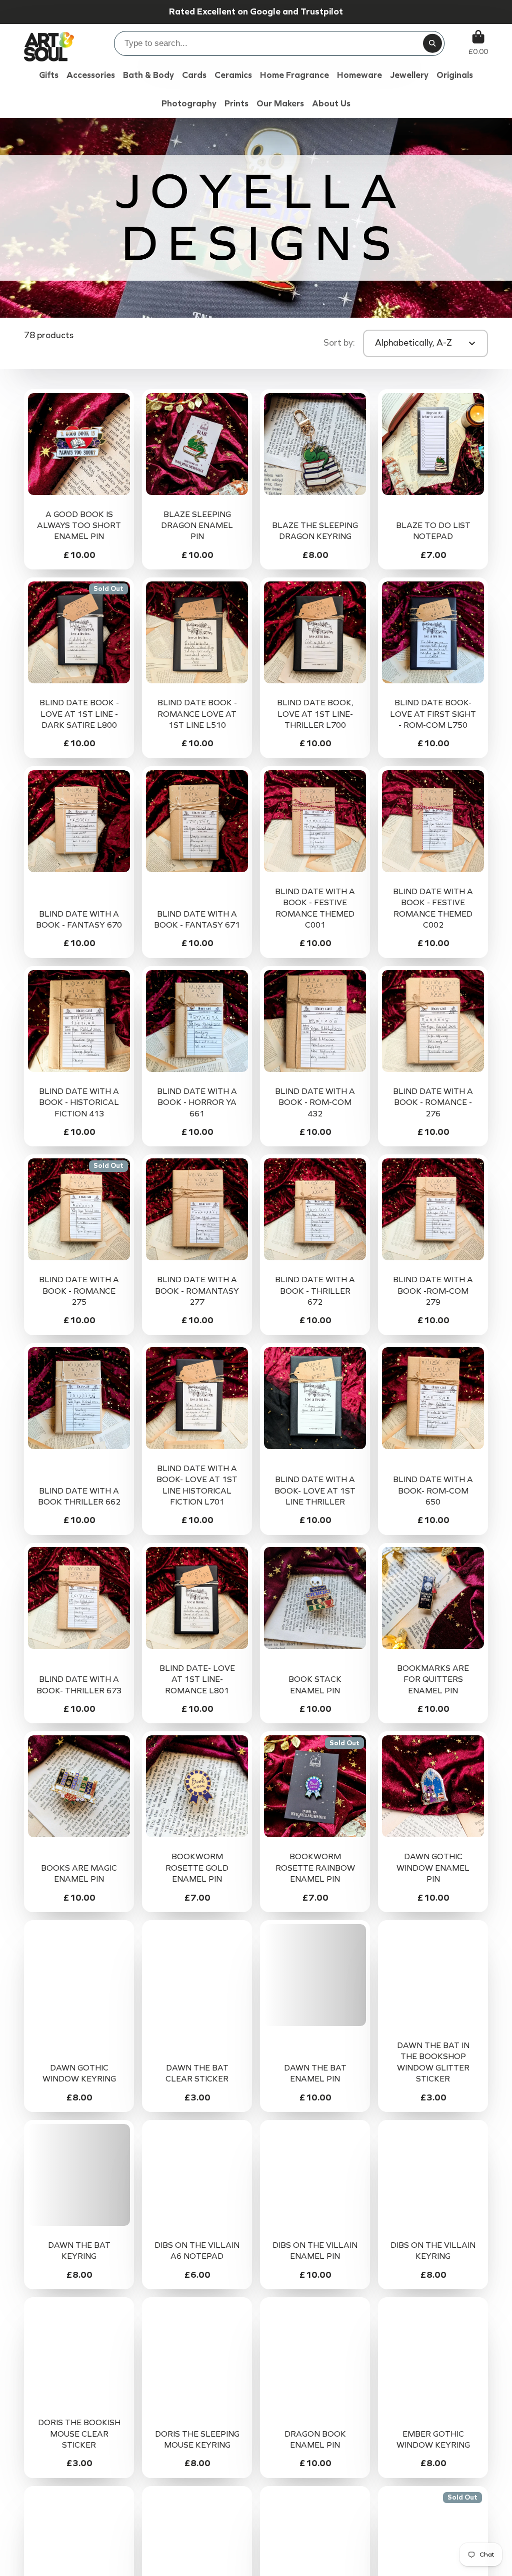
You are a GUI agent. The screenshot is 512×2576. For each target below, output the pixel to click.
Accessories (91, 75)
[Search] (432, 43)
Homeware (359, 75)
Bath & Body (148, 75)
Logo (49, 43)
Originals (455, 75)
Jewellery (409, 75)
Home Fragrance (294, 75)
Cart (478, 43)
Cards (194, 75)
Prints (236, 104)
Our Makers (280, 104)
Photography (189, 104)
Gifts (49, 75)
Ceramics (233, 75)
